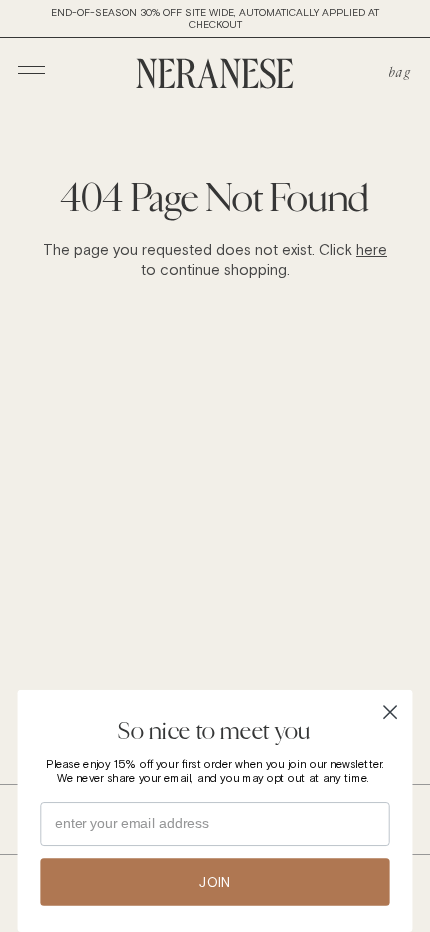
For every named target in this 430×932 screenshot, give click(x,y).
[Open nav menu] (32, 70)
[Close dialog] (390, 712)
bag (400, 72)
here (371, 249)
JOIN (215, 882)
